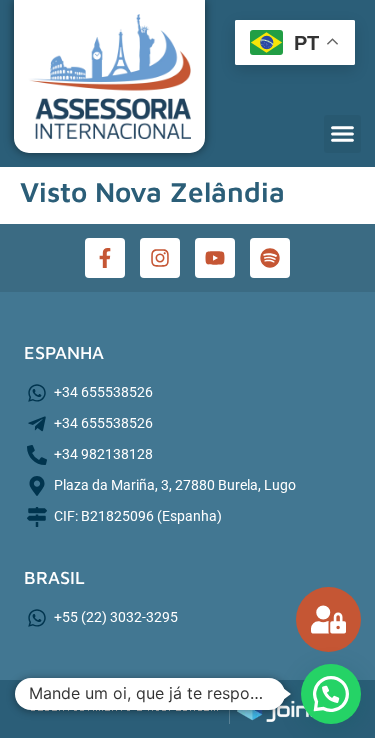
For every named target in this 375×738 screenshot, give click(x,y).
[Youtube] (215, 258)
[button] (343, 134)
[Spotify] (270, 258)
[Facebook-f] (105, 258)
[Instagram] (160, 258)
